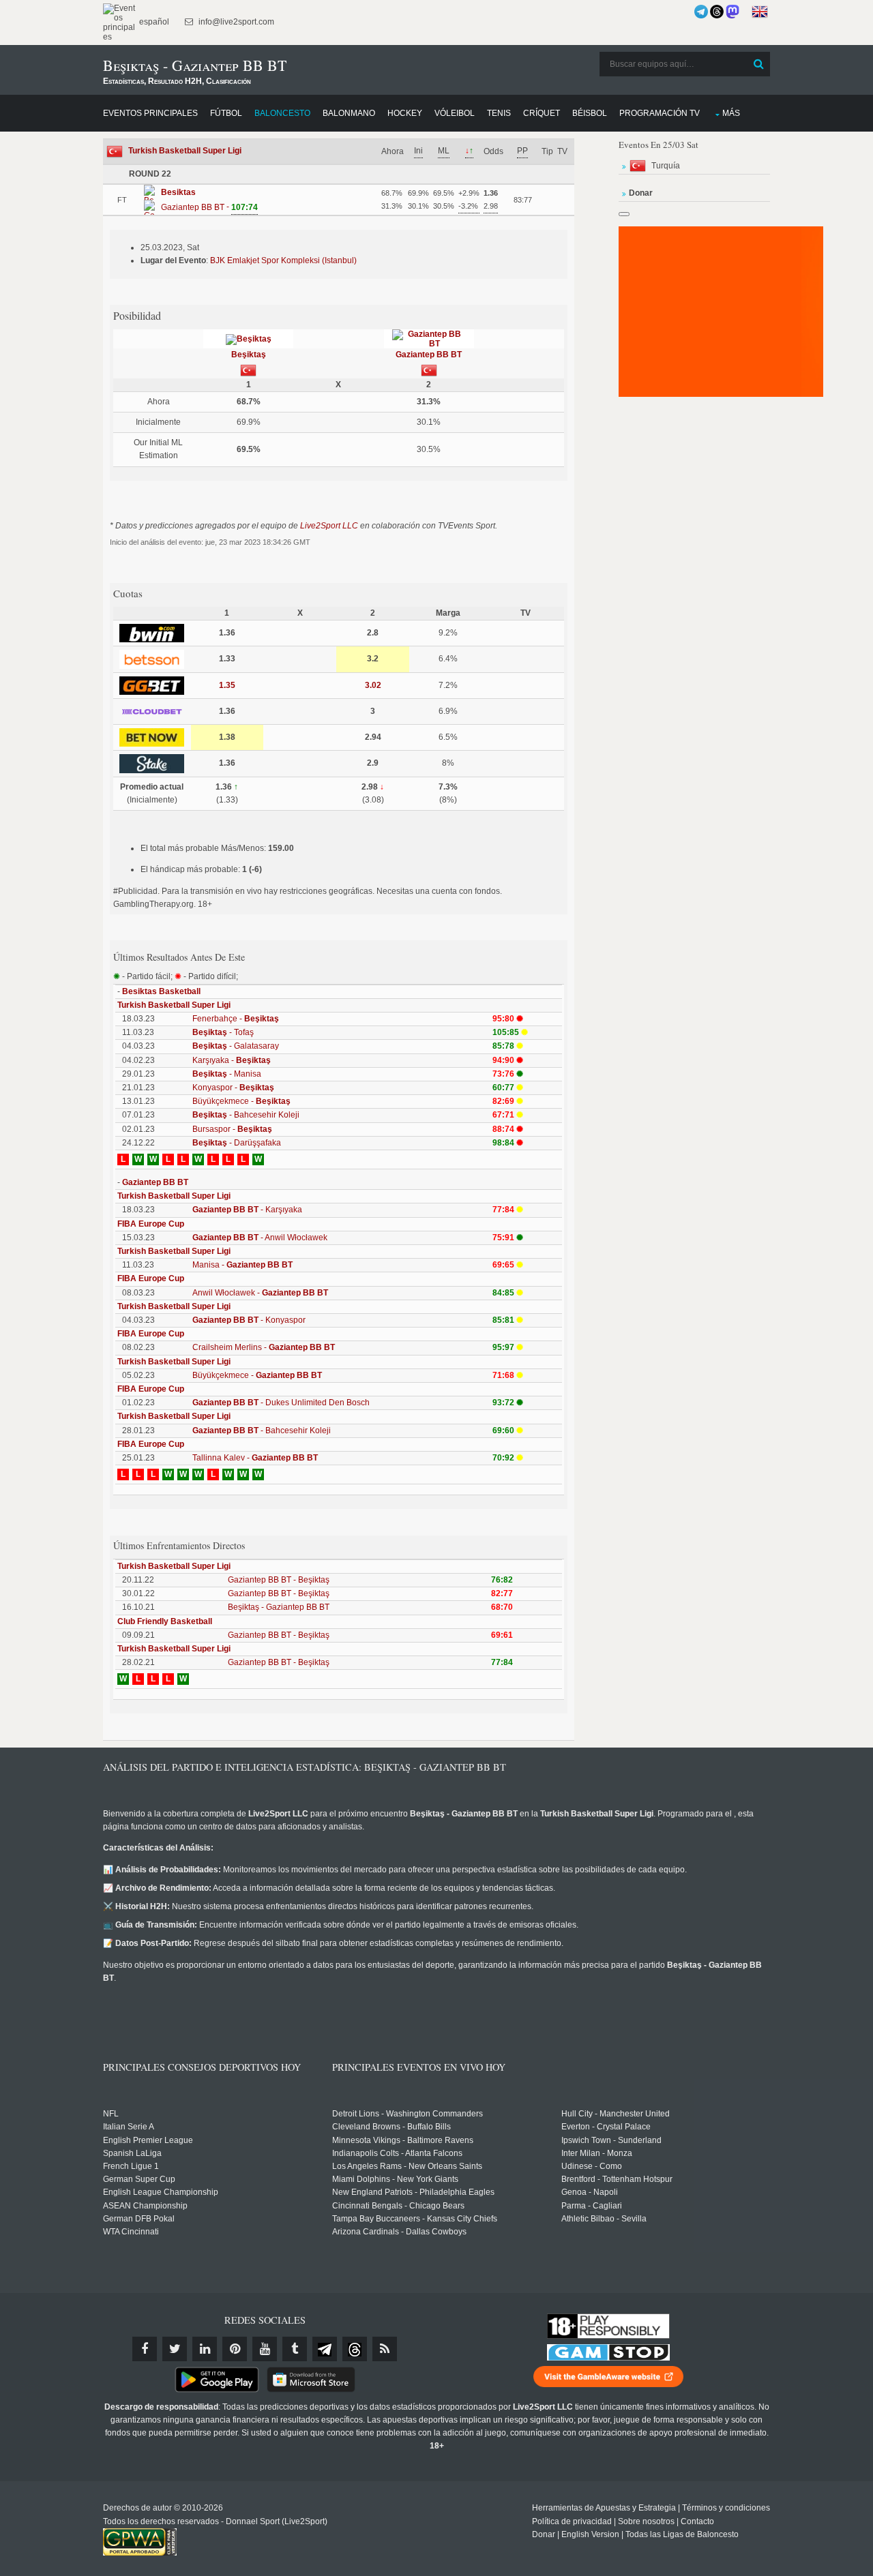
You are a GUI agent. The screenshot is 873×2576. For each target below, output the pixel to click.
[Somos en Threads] (717, 12)
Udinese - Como (592, 2166)
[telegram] (325, 2349)
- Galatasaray (236, 1046)
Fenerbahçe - (236, 1019)
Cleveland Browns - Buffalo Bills (391, 2127)
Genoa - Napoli (590, 2192)
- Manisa (227, 1074)
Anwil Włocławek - (260, 1293)
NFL (111, 2114)
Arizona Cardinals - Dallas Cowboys (399, 2232)
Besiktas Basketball (161, 991)
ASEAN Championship (145, 2206)
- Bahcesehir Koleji (246, 1115)
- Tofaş (223, 1032)
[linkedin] (205, 2349)
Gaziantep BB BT (429, 355)
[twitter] (175, 2349)
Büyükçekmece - (241, 1101)
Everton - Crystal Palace (606, 2127)
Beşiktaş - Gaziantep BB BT (279, 1607)
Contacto (697, 2521)
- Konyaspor (249, 1320)
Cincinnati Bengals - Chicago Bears (398, 2206)
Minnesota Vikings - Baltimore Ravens (403, 2140)
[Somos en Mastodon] (733, 12)
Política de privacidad (572, 2521)
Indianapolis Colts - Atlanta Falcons (397, 2153)
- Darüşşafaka (237, 1143)
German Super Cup (139, 2179)
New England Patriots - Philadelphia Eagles (413, 2192)
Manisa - (242, 1265)
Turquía (666, 166)
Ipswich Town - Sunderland (611, 2140)
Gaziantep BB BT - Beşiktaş (279, 1580)
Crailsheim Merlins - (264, 1347)
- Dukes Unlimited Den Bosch (281, 1403)
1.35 (227, 685)
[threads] (355, 2349)
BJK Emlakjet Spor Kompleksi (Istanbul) (283, 260)
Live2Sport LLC (329, 526)
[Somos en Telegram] (701, 12)
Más (731, 113)
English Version (590, 2534)
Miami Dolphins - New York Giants (395, 2179)
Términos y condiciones (726, 2508)
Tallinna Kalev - (255, 1458)
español (153, 22)
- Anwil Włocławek (260, 1238)
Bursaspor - (232, 1129)
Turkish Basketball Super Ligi (185, 151)
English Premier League (148, 2140)
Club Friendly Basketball (165, 1621)
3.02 (373, 685)
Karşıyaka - (232, 1060)
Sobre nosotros (646, 2521)
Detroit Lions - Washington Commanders (408, 2114)
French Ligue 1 (131, 2166)
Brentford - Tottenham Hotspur (617, 2179)
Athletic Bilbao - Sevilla (604, 2219)
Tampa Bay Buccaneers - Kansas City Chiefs (415, 2219)
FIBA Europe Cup (151, 1224)
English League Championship (161, 2192)
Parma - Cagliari (592, 2206)
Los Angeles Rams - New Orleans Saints (407, 2166)
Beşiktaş (249, 355)
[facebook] (145, 2349)
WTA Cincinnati (131, 2232)
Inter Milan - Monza (597, 2153)
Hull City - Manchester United (616, 2114)
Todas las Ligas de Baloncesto (682, 2534)
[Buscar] (758, 64)
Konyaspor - (233, 1088)
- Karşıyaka (247, 1210)
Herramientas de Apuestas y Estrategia (604, 2508)
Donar (544, 2534)
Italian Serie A (129, 2127)
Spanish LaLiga (132, 2153)
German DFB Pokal (139, 2219)
